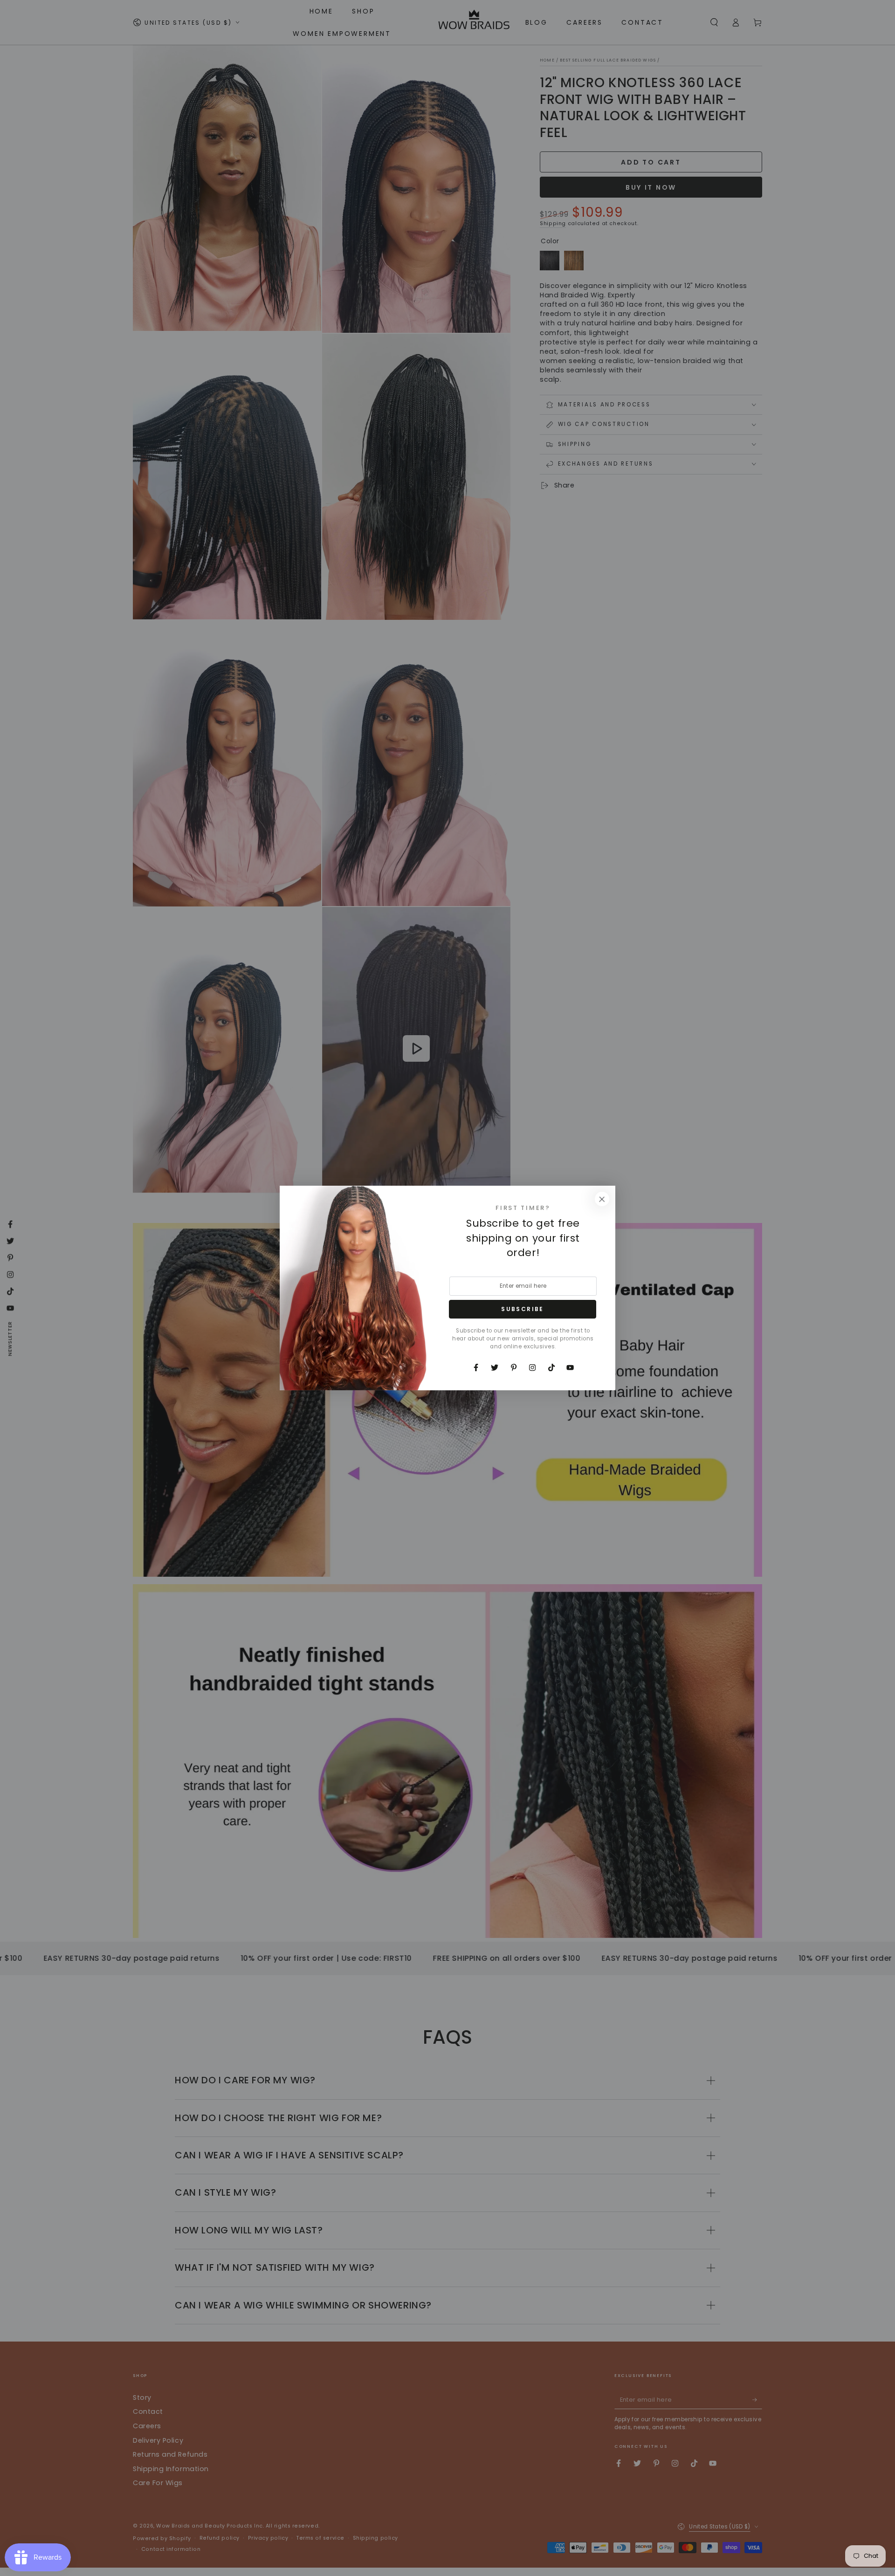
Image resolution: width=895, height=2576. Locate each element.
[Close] (602, 1199)
